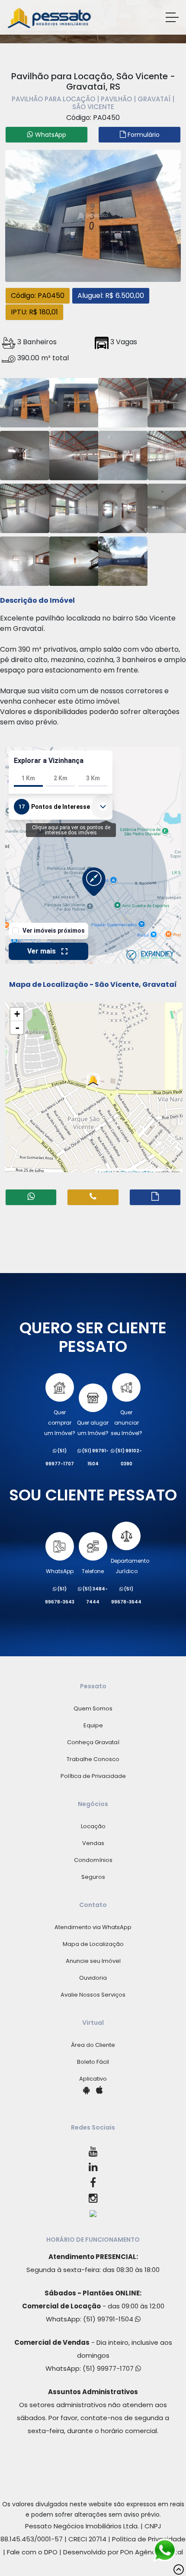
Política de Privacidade (93, 1776)
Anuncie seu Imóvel (93, 1961)
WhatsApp (60, 1571)
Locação (93, 1826)
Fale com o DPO (32, 2552)
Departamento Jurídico (130, 1566)
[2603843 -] (74, 401)
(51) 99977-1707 (109, 2368)
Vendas (93, 1843)
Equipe (93, 1725)
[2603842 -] (25, 560)
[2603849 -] (74, 507)
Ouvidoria (93, 1978)
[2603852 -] (123, 560)
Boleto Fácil (93, 2062)
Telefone (93, 1571)
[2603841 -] (123, 401)
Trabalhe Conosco (93, 1759)
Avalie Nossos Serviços (93, 1995)
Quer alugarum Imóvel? (93, 1428)
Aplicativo (93, 2079)
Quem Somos (93, 1708)
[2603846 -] (74, 560)
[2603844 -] (25, 454)
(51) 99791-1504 (109, 2319)
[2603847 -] (123, 454)
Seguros (93, 1877)
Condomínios (93, 1860)
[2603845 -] (74, 454)
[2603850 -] (25, 507)
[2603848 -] (25, 401)
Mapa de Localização (93, 1944)
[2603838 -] (123, 507)
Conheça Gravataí (93, 1742)
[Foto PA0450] (93, 215)
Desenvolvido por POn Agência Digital (123, 2552)
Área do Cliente (93, 2045)
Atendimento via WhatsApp (93, 1927)
